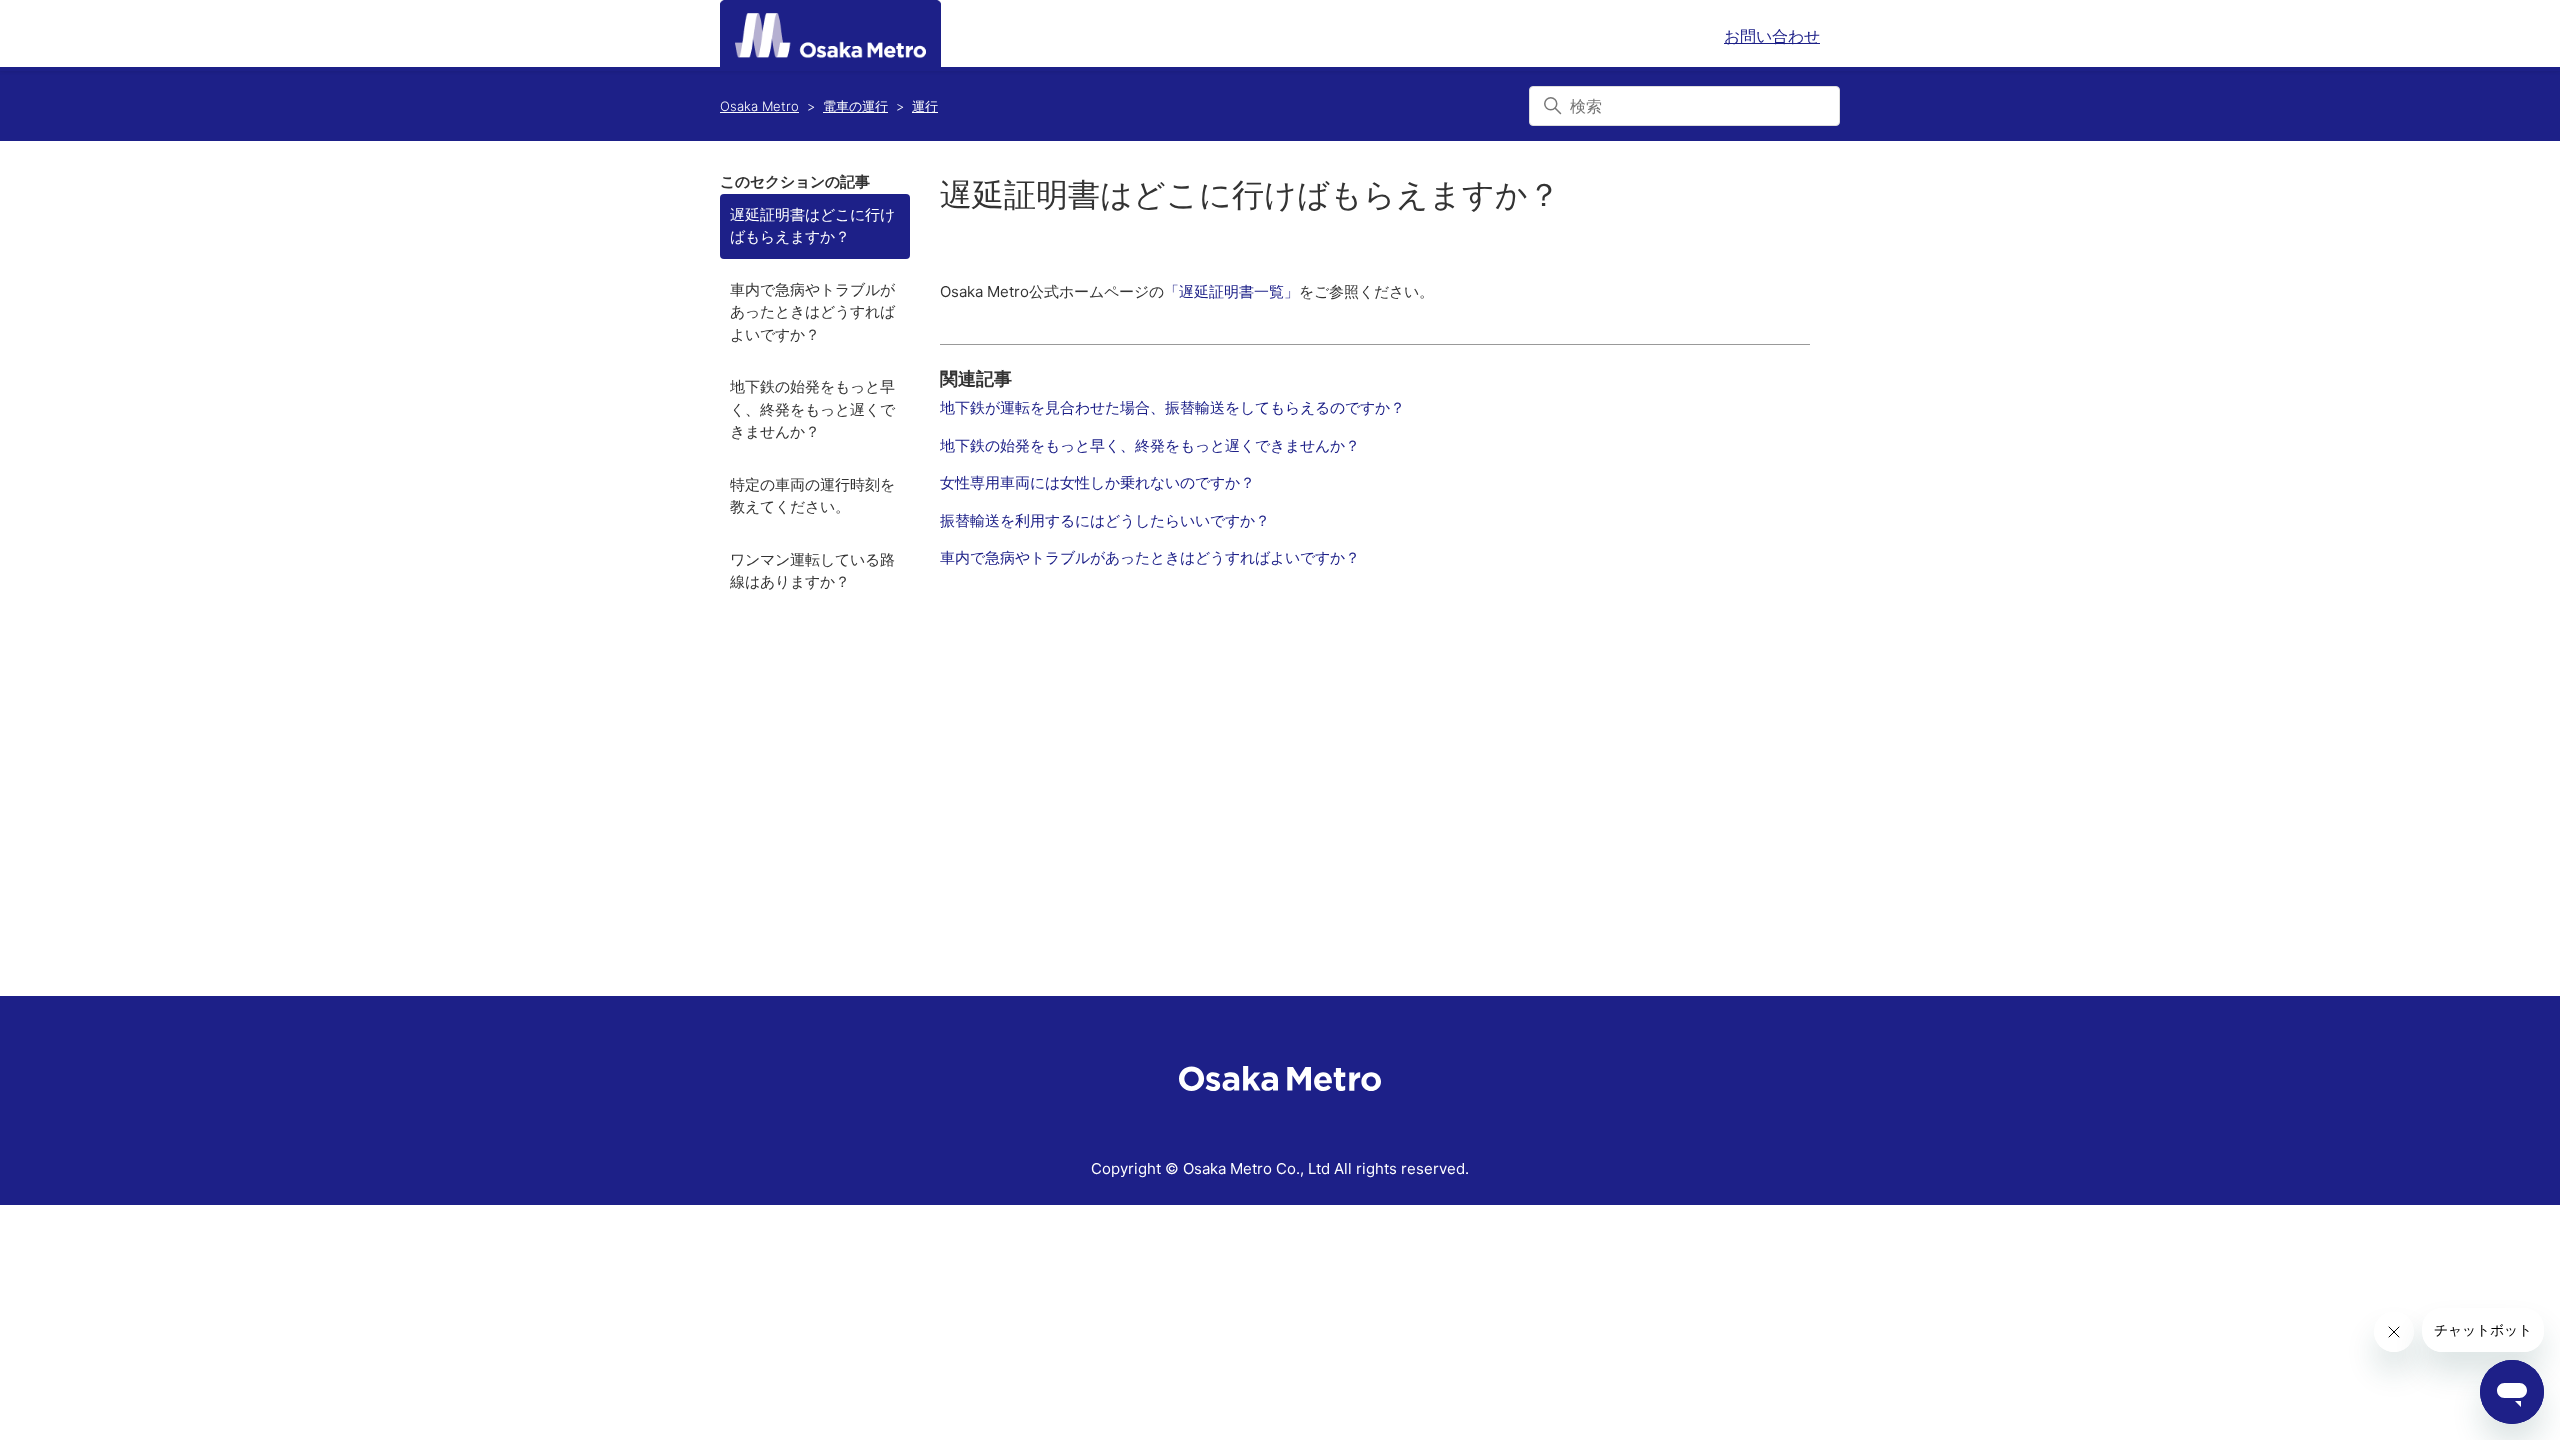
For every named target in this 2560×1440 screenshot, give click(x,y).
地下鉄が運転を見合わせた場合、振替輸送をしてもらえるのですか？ (1172, 407)
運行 (925, 106)
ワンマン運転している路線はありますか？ (812, 571)
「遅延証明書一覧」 (1231, 291)
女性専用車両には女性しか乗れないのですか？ (1097, 482)
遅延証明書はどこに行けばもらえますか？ (812, 226)
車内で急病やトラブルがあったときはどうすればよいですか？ (812, 312)
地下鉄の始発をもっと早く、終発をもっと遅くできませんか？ (812, 409)
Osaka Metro (759, 106)
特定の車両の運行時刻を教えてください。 (812, 496)
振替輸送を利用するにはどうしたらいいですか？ (1105, 520)
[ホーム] (830, 35)
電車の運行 (855, 106)
